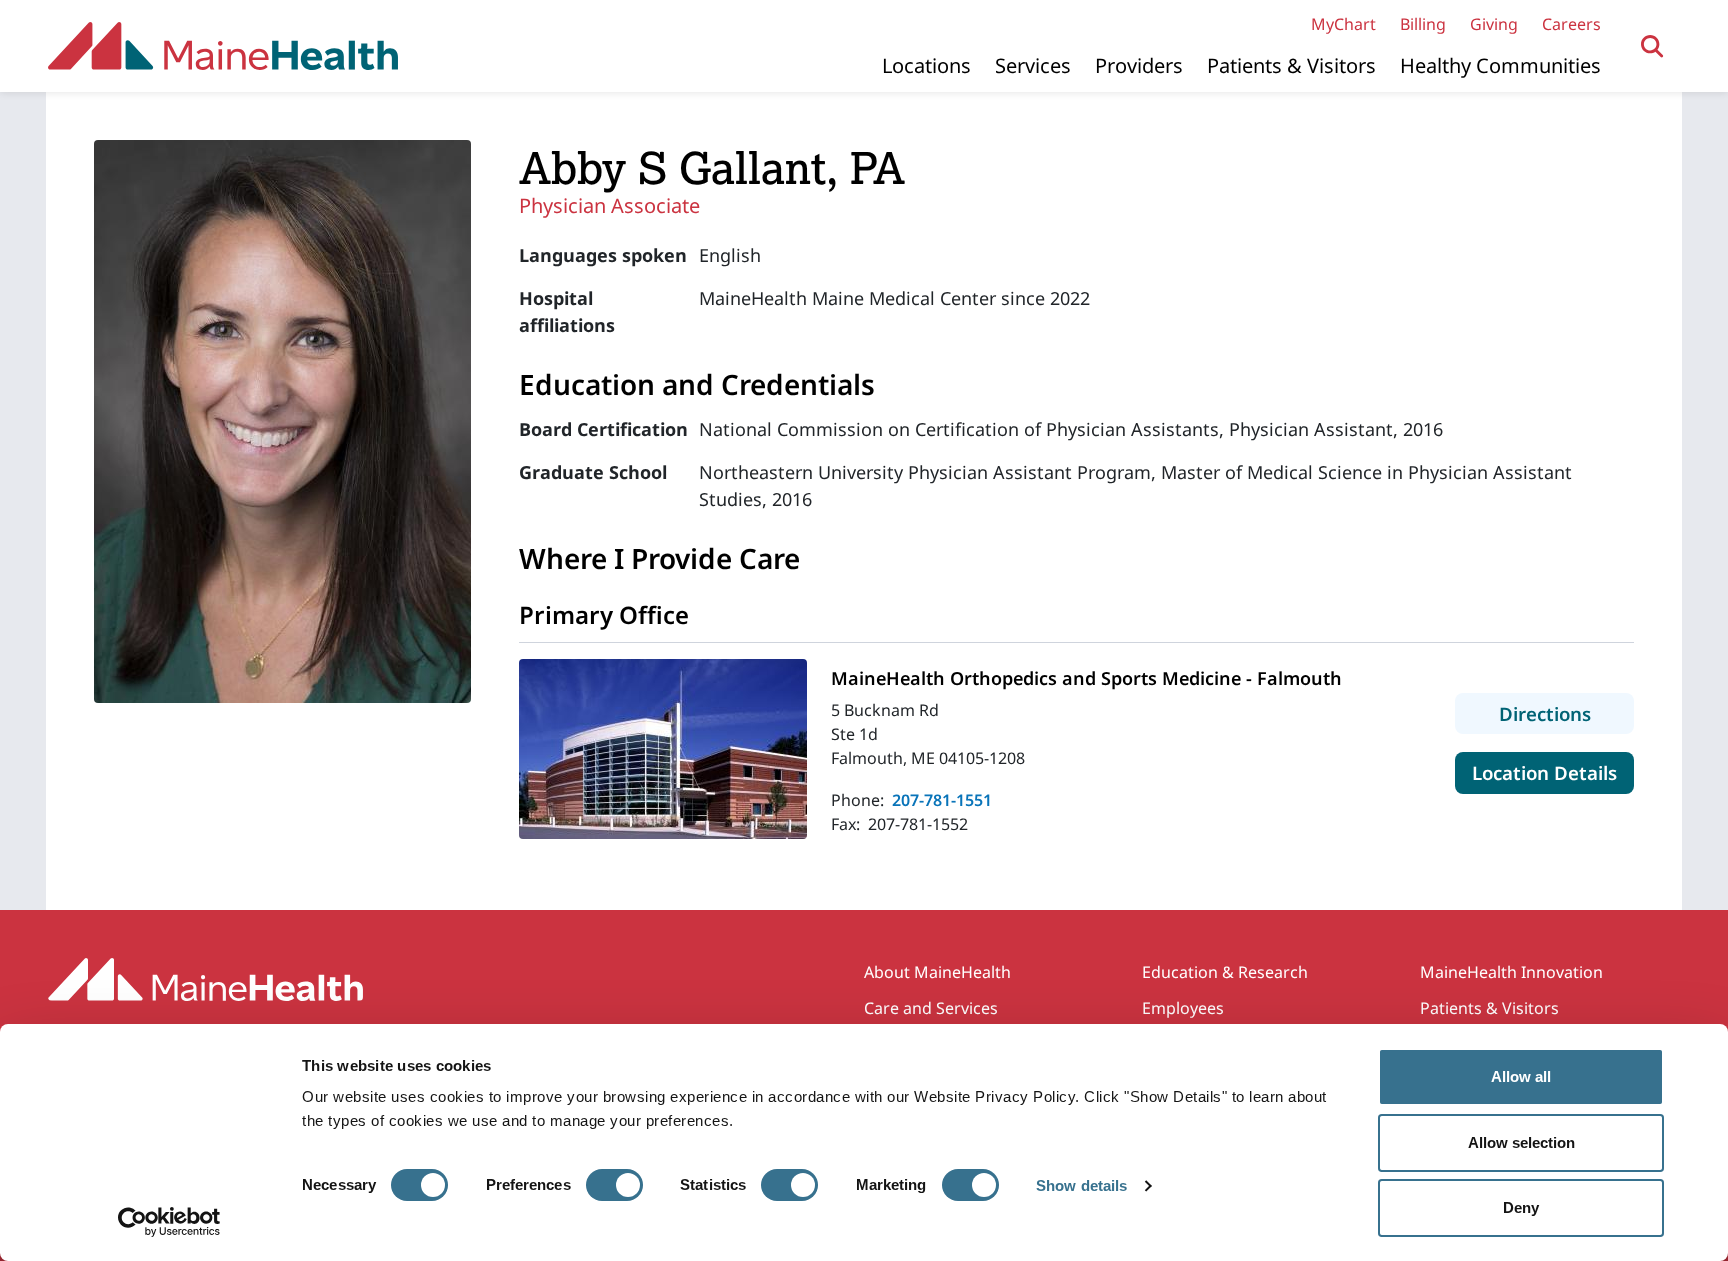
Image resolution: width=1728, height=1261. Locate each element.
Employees (1183, 1008)
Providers (1139, 65)
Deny (1521, 1207)
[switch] (614, 1185)
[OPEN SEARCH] (1652, 46)
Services (1033, 65)
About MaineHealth (937, 972)
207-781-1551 (942, 800)
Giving (1494, 24)
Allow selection (1521, 1142)
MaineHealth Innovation (1511, 972)
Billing (1423, 24)
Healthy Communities (1500, 65)
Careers (1571, 24)
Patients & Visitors (1291, 65)
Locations (926, 65)
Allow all (1521, 1076)
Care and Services (931, 1008)
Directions (1566, 713)
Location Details (1553, 772)
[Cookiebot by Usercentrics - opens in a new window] (169, 1222)
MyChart (1343, 24)
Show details (1081, 1185)
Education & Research (1225, 972)
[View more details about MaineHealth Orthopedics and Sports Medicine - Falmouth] (663, 749)
